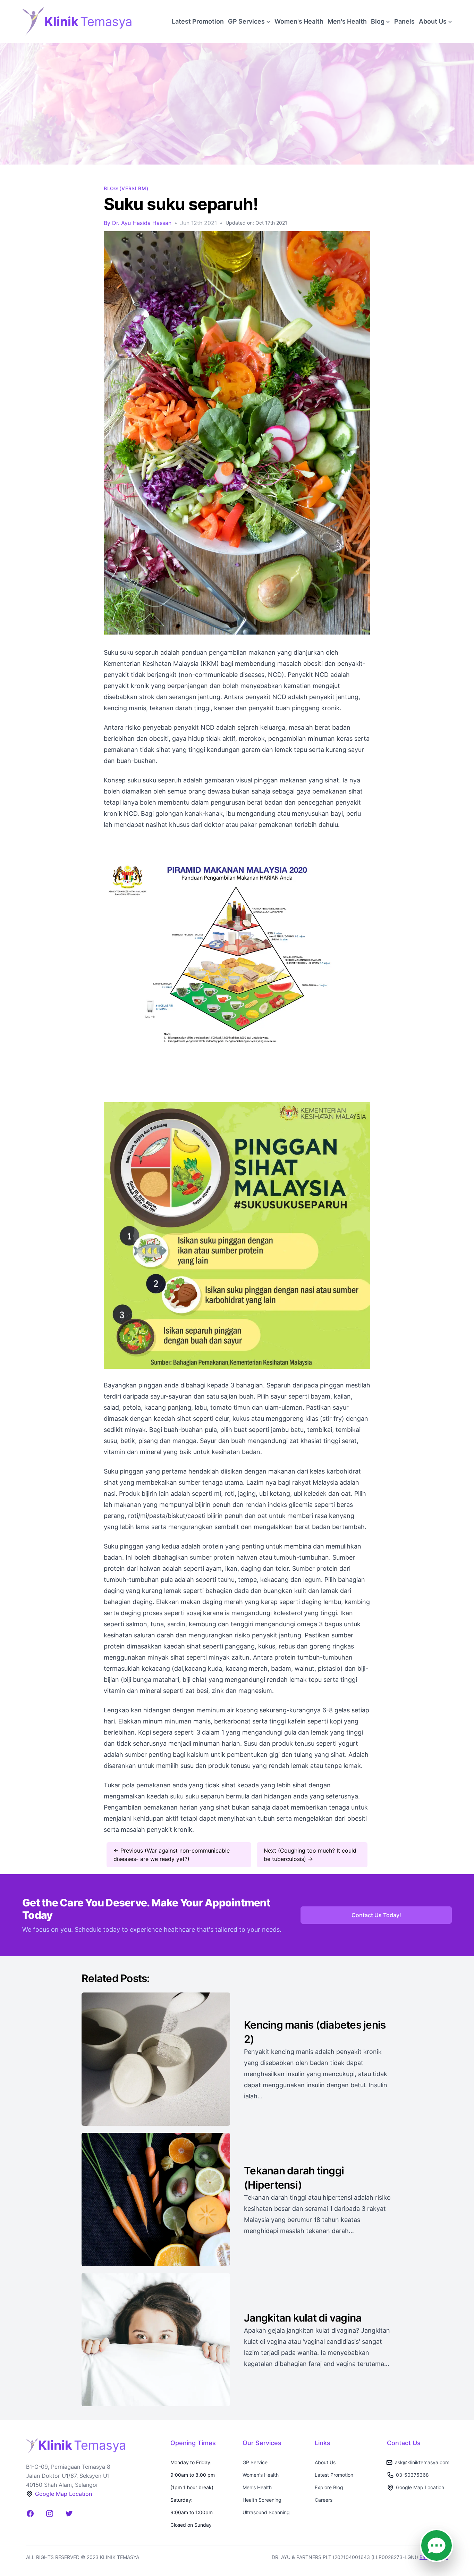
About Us (325, 2462)
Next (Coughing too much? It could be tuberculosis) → (310, 1855)
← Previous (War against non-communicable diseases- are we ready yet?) (172, 1855)
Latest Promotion (198, 21)
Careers (324, 2500)
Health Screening (262, 2500)
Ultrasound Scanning (266, 2512)
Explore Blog (329, 2487)
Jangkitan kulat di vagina (303, 2318)
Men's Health (347, 21)
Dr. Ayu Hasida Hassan (142, 223)
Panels (404, 21)
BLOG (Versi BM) (126, 188)
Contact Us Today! (376, 1915)
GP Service (255, 2462)
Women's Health (299, 21)
